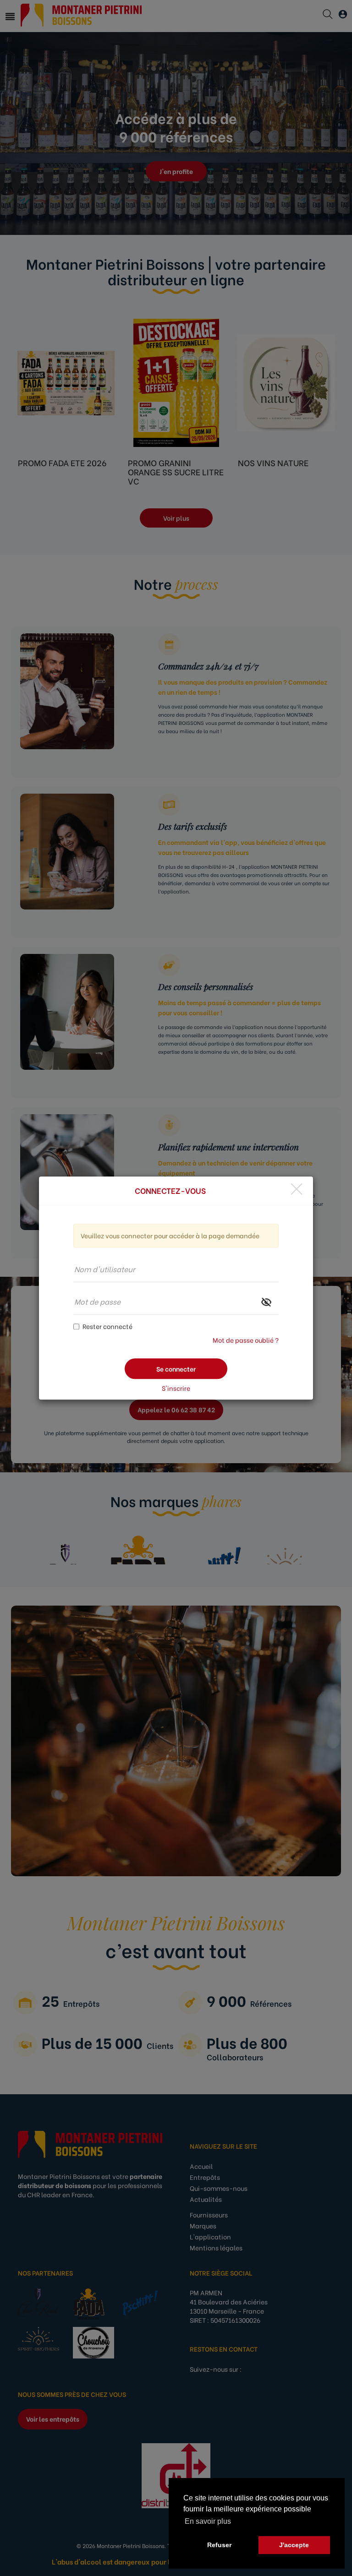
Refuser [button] (219, 2545)
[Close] (297, 1189)
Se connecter (176, 1369)
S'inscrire (176, 1388)
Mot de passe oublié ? (246, 1340)
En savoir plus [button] (208, 2521)
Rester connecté (107, 1326)
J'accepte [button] (294, 2545)
